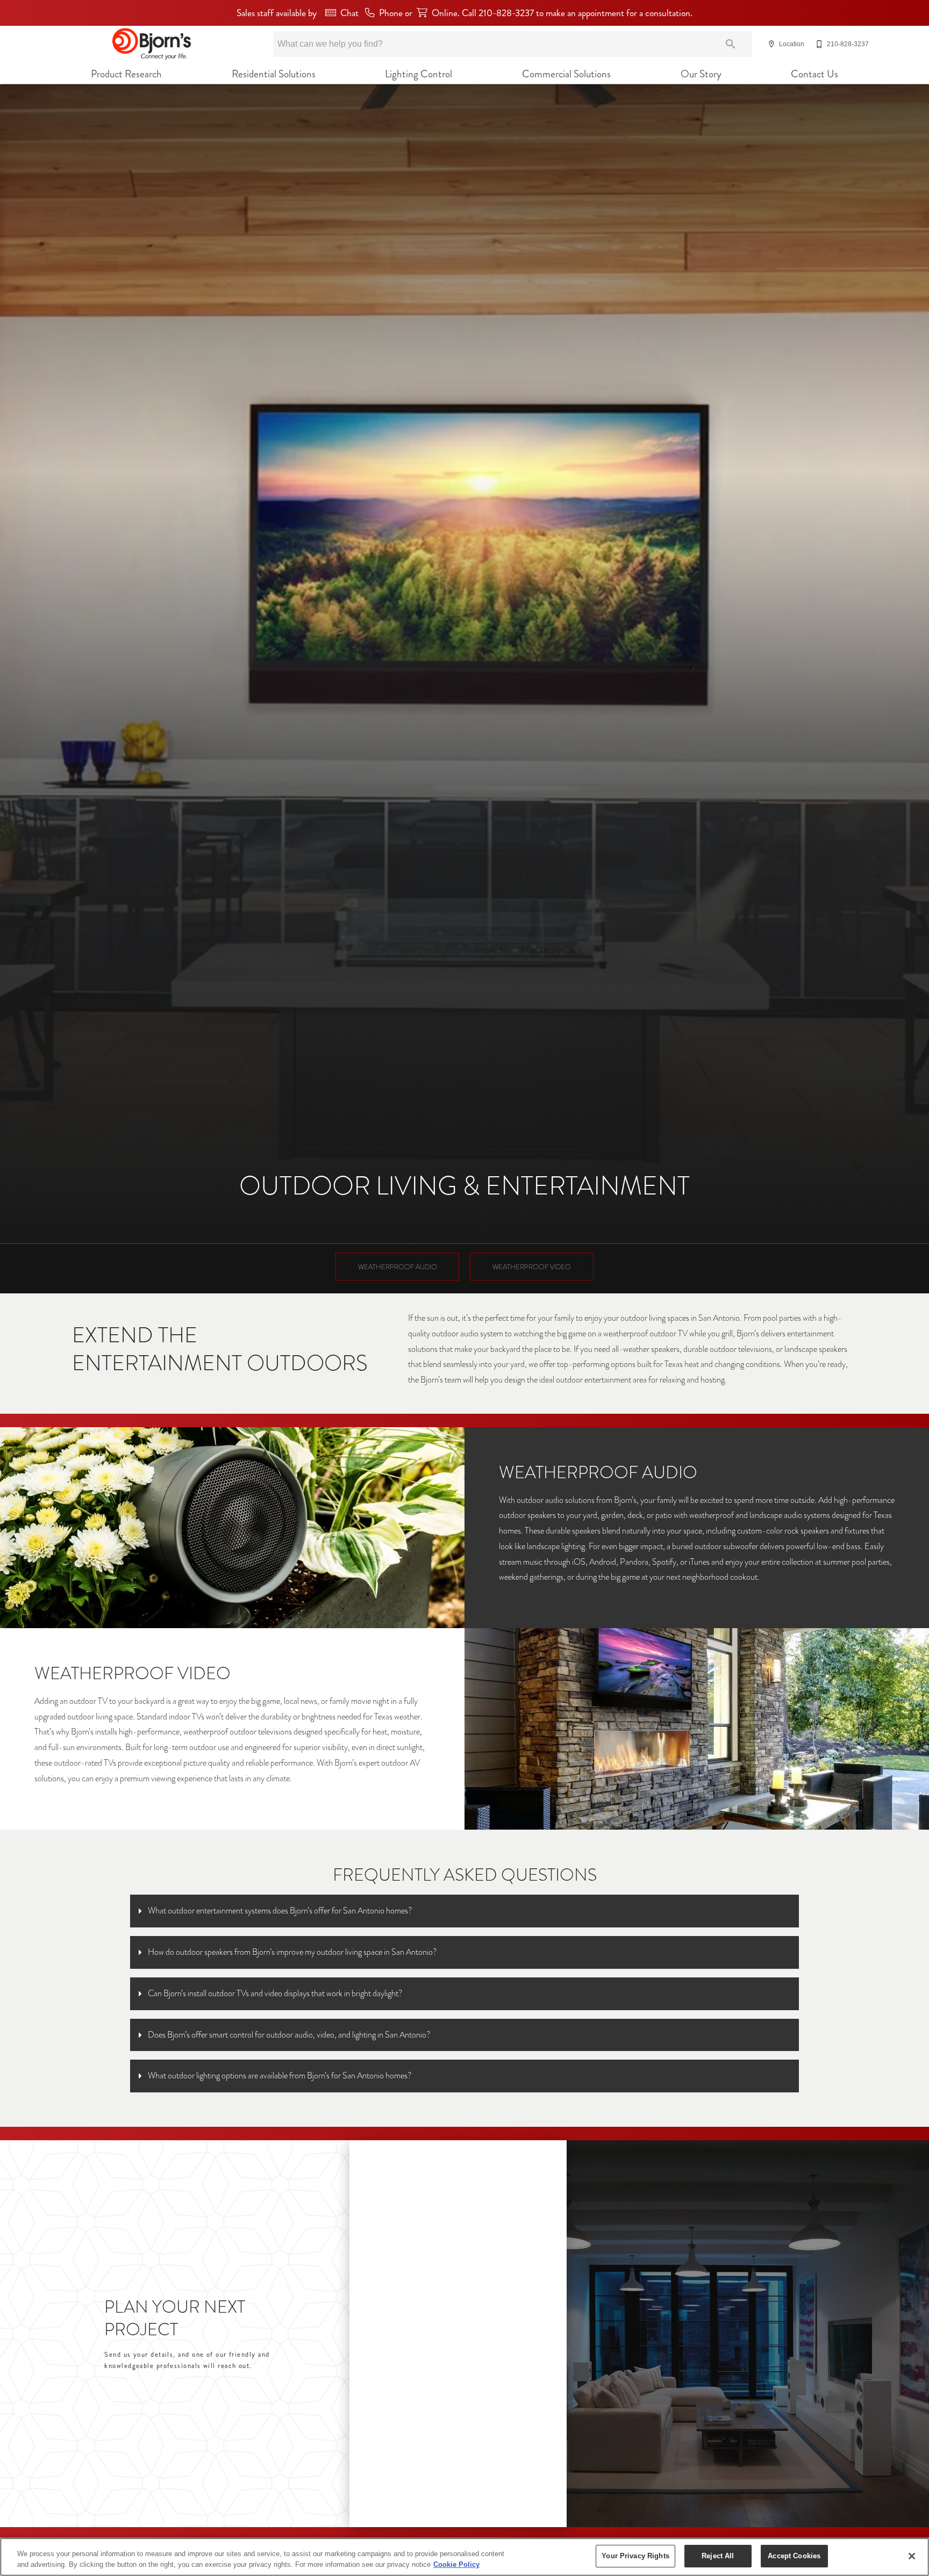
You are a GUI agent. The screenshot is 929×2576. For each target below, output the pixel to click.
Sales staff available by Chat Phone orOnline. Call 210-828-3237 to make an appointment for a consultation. (464, 13)
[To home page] (151, 44)
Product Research (126, 74)
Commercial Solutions (566, 74)
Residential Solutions (274, 74)
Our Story (701, 74)
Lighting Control (419, 74)
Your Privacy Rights (635, 2556)
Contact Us (814, 74)
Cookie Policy (456, 2564)
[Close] (912, 2556)
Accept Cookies (794, 2556)
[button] (771, 44)
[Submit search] (731, 44)
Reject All (718, 2556)
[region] (464, 2557)
